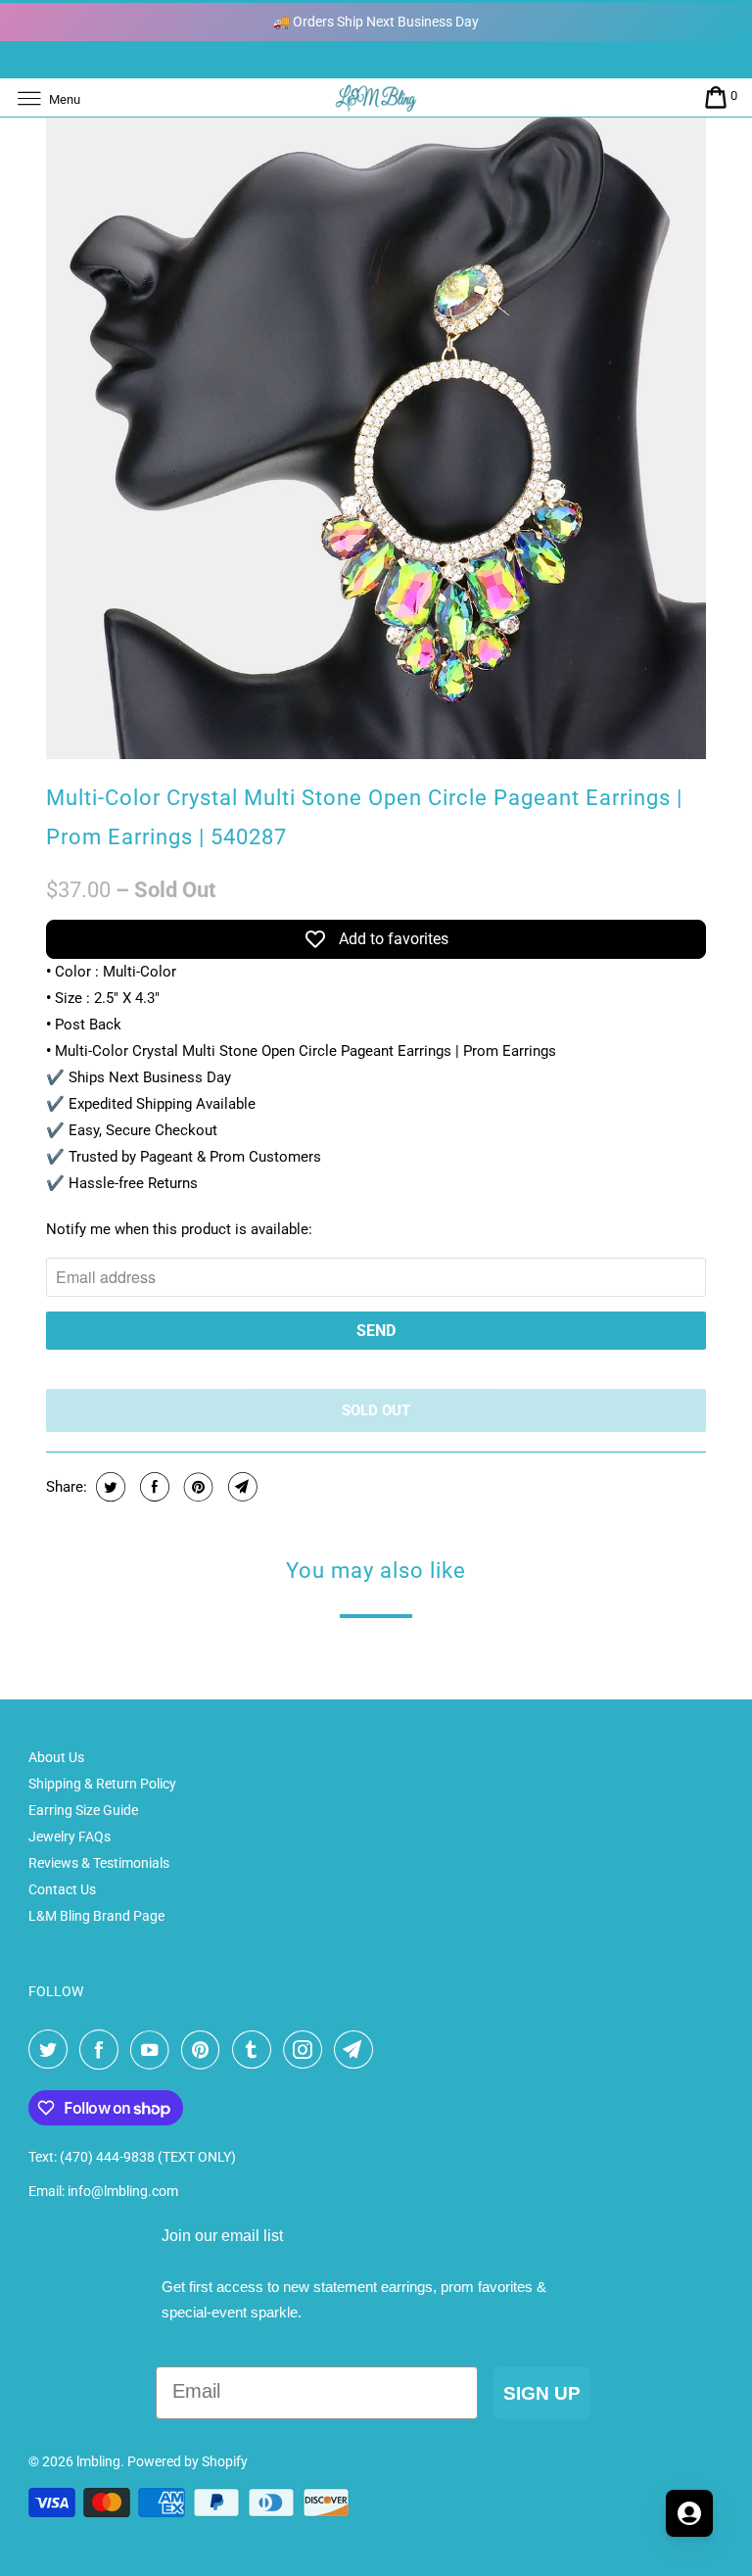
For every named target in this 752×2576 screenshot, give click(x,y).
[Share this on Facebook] (152, 1487)
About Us (56, 1757)
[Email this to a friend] (240, 1487)
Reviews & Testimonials (99, 1863)
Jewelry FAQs (70, 1837)
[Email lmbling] (357, 2050)
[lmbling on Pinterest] (205, 2050)
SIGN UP (542, 2393)
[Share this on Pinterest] (196, 1487)
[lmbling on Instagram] (306, 2050)
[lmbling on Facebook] (103, 2050)
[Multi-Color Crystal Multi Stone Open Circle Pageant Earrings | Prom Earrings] (376, 429)
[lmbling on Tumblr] (256, 2050)
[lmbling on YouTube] (154, 2050)
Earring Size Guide (83, 1810)
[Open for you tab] (689, 2513)
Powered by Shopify (188, 2461)
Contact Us (62, 1889)
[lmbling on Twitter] (52, 2050)
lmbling (98, 2461)
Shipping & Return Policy (102, 1784)
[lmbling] (376, 97)
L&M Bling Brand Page (96, 1916)
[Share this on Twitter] (108, 1487)
